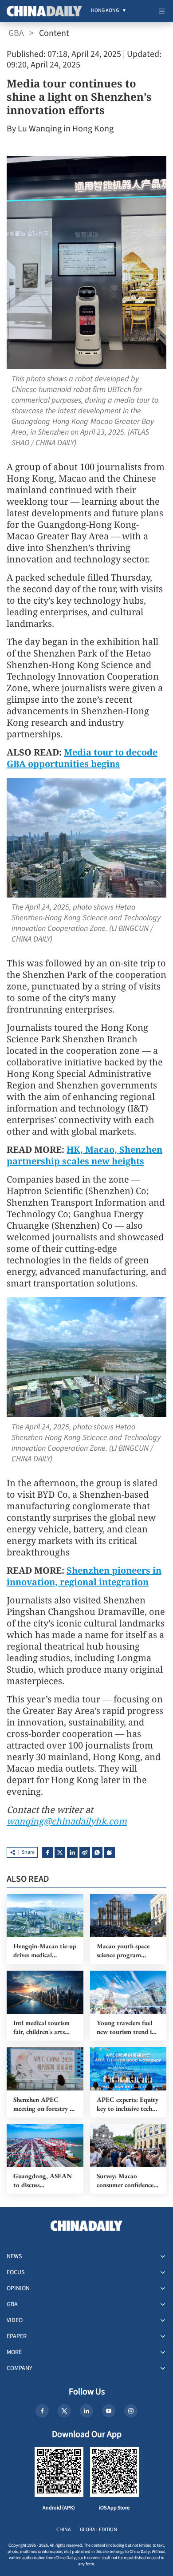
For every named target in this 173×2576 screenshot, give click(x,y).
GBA (16, 33)
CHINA (64, 2530)
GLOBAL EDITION (98, 2530)
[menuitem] (105, 11)
